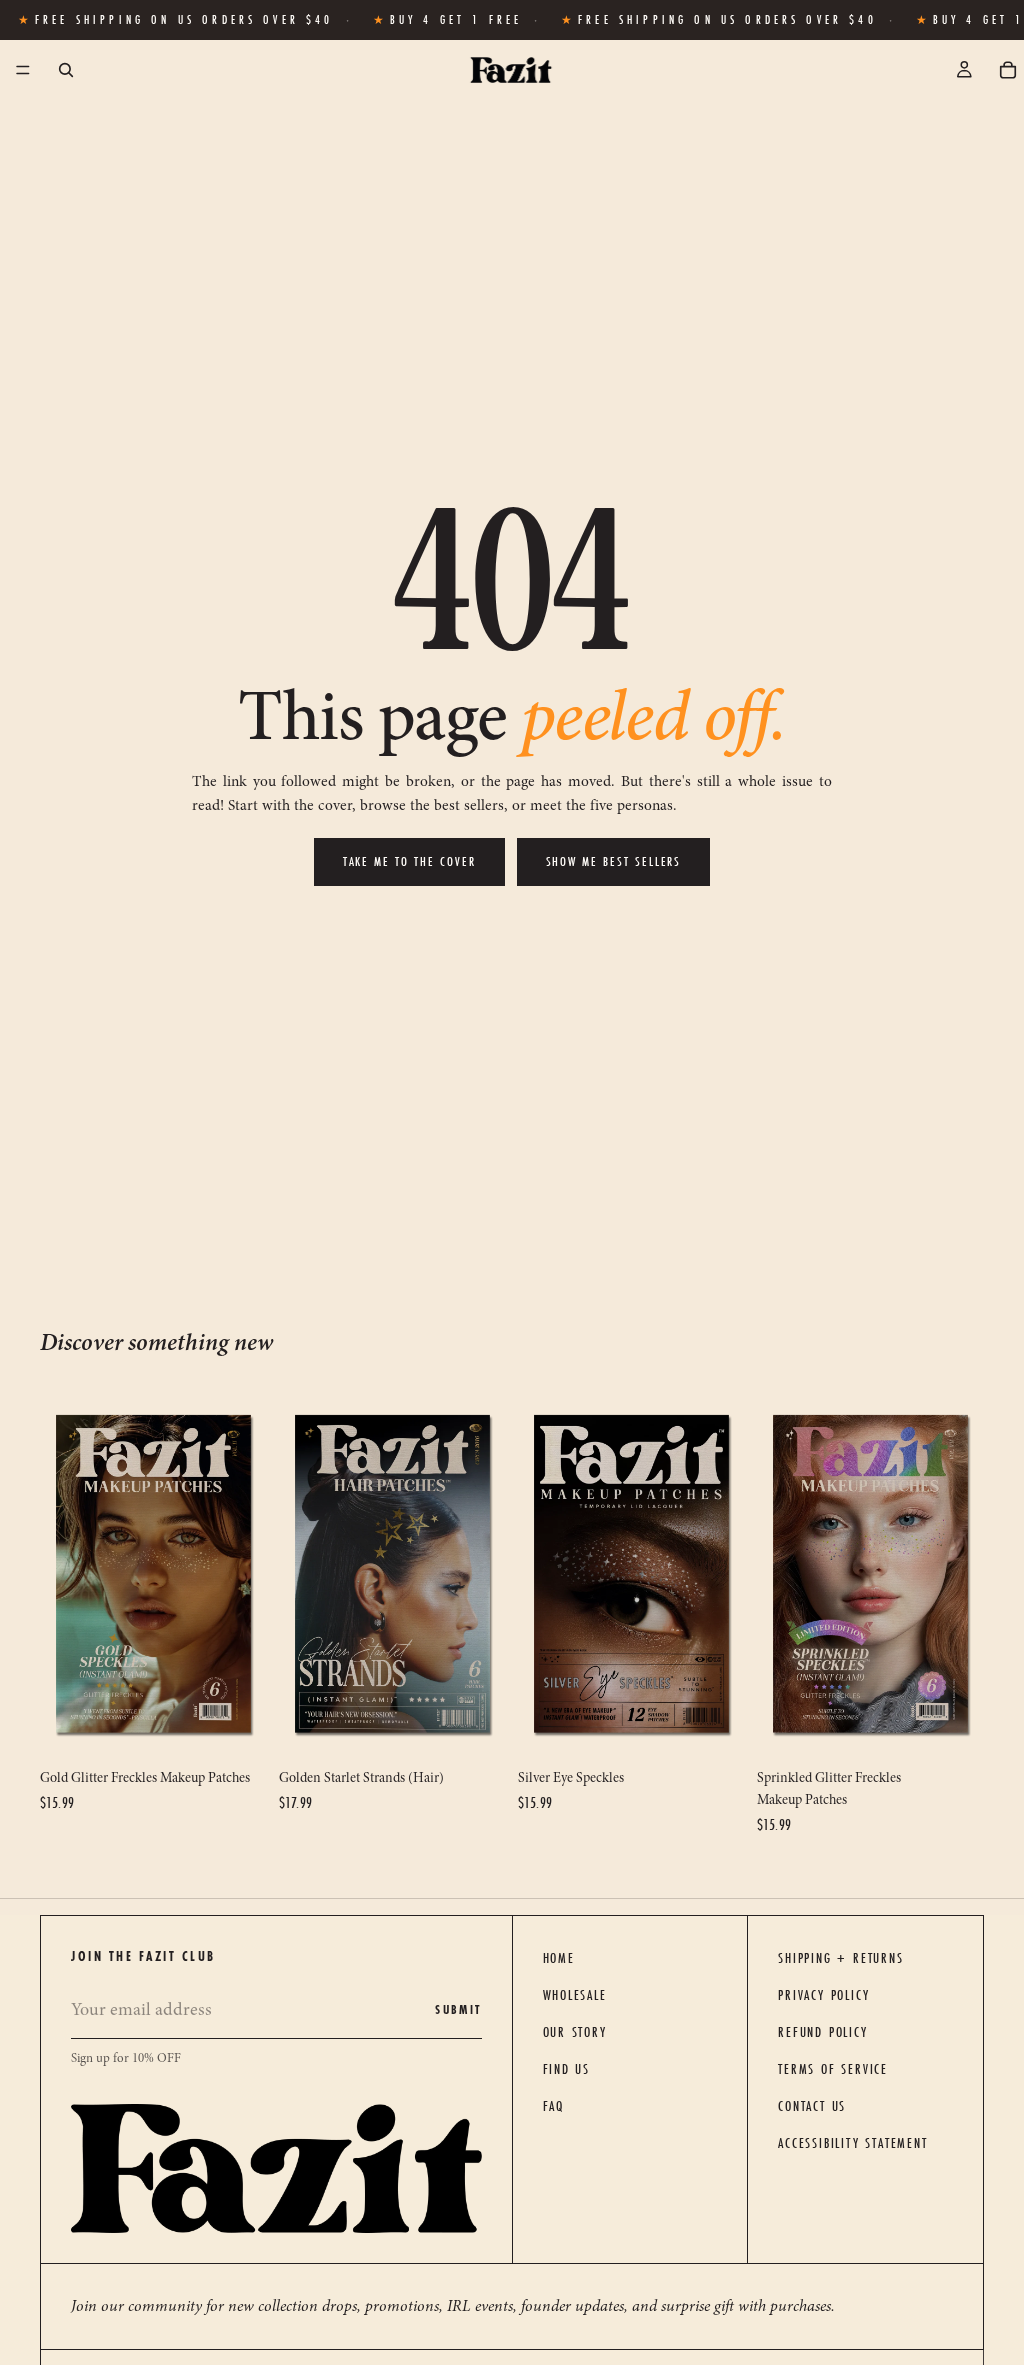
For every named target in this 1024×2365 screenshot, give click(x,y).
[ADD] (714, 1728)
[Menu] (23, 71)
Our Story (575, 2032)
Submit (458, 2009)
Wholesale (575, 1995)
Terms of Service (833, 2069)
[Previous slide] (62, 1574)
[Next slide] (245, 1574)
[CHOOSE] (236, 1728)
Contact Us (812, 2106)
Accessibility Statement (852, 2143)
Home (559, 1958)
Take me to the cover (409, 861)
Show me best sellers (614, 861)
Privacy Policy (823, 1995)
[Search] (66, 70)
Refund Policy (822, 2032)
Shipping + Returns (840, 1958)
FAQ (553, 2106)
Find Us (567, 2069)
